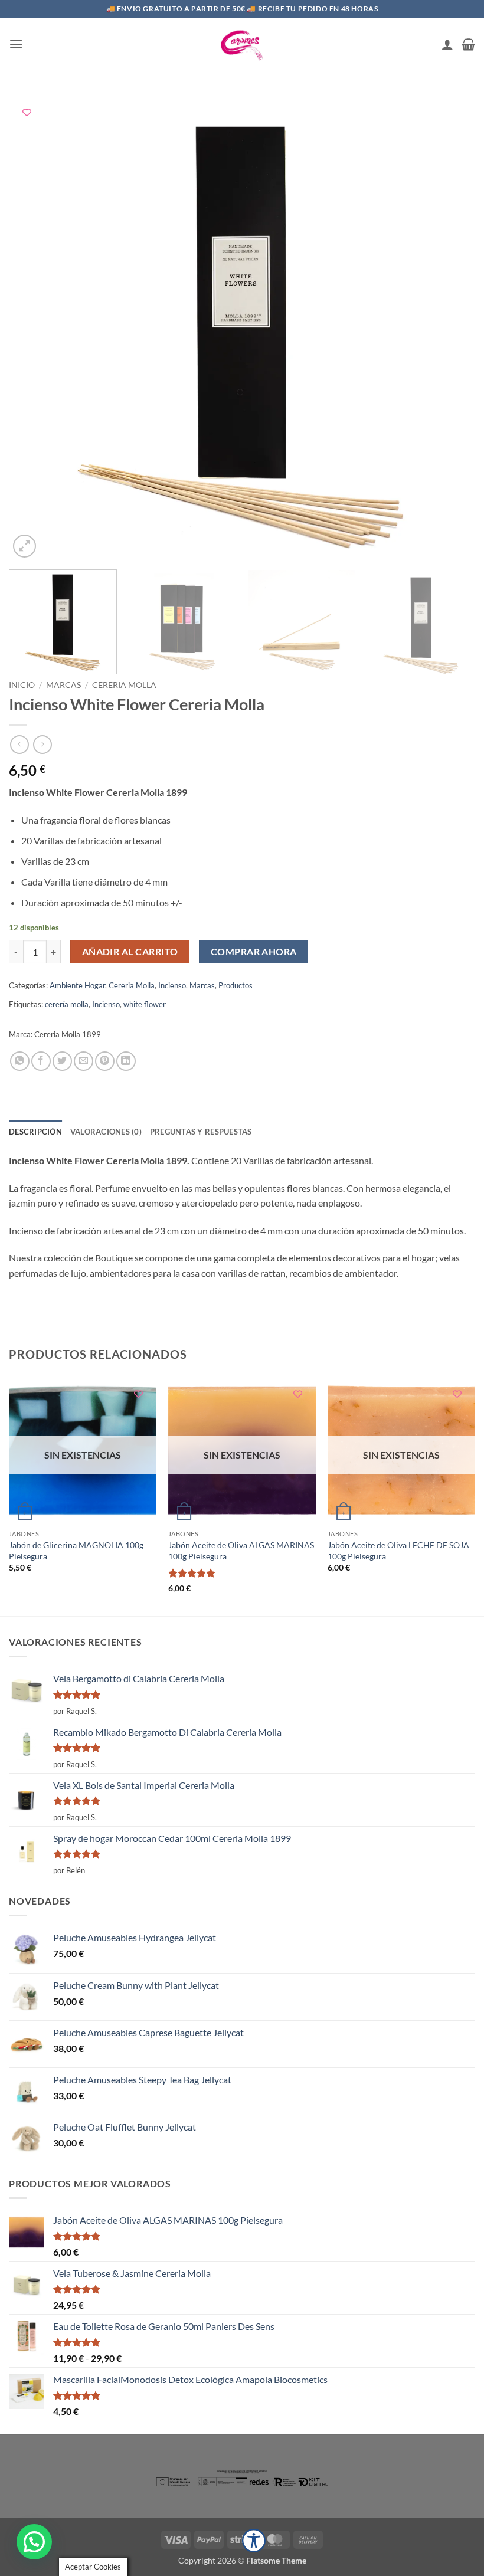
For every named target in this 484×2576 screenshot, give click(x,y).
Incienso (172, 985)
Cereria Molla (124, 685)
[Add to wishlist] (27, 112)
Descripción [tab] (35, 1132)
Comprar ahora (254, 952)
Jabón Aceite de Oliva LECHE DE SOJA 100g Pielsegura (398, 1551)
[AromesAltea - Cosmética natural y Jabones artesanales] (242, 44)
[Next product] (19, 744)
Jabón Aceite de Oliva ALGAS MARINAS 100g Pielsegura (241, 1551)
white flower (145, 1004)
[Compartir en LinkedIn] (126, 1061)
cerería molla (67, 1004)
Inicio (22, 685)
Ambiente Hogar (77, 985)
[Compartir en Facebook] (41, 1061)
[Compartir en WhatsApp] (20, 1061)
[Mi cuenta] (447, 44)
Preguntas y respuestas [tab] (201, 1132)
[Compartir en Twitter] (62, 1061)
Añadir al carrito (130, 952)
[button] (16, 44)
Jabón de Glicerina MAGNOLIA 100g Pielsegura (76, 1551)
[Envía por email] (84, 1061)
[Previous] (33, 327)
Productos (236, 985)
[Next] (451, 327)
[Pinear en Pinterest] (105, 1061)
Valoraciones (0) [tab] (106, 1132)
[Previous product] (42, 744)
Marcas (63, 685)
